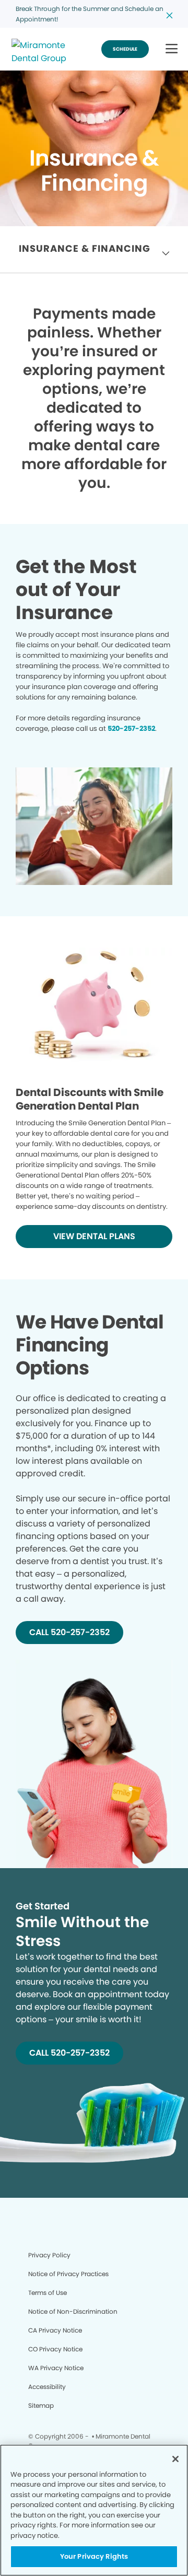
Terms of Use (48, 2293)
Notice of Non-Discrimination (73, 2311)
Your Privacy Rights (94, 2556)
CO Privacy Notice (55, 2349)
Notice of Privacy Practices (68, 2274)
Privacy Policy (49, 2255)
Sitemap (41, 2405)
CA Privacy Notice (55, 2330)
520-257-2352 (131, 728)
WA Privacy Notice (56, 2368)
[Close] (175, 2459)
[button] (172, 49)
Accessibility (47, 2387)
